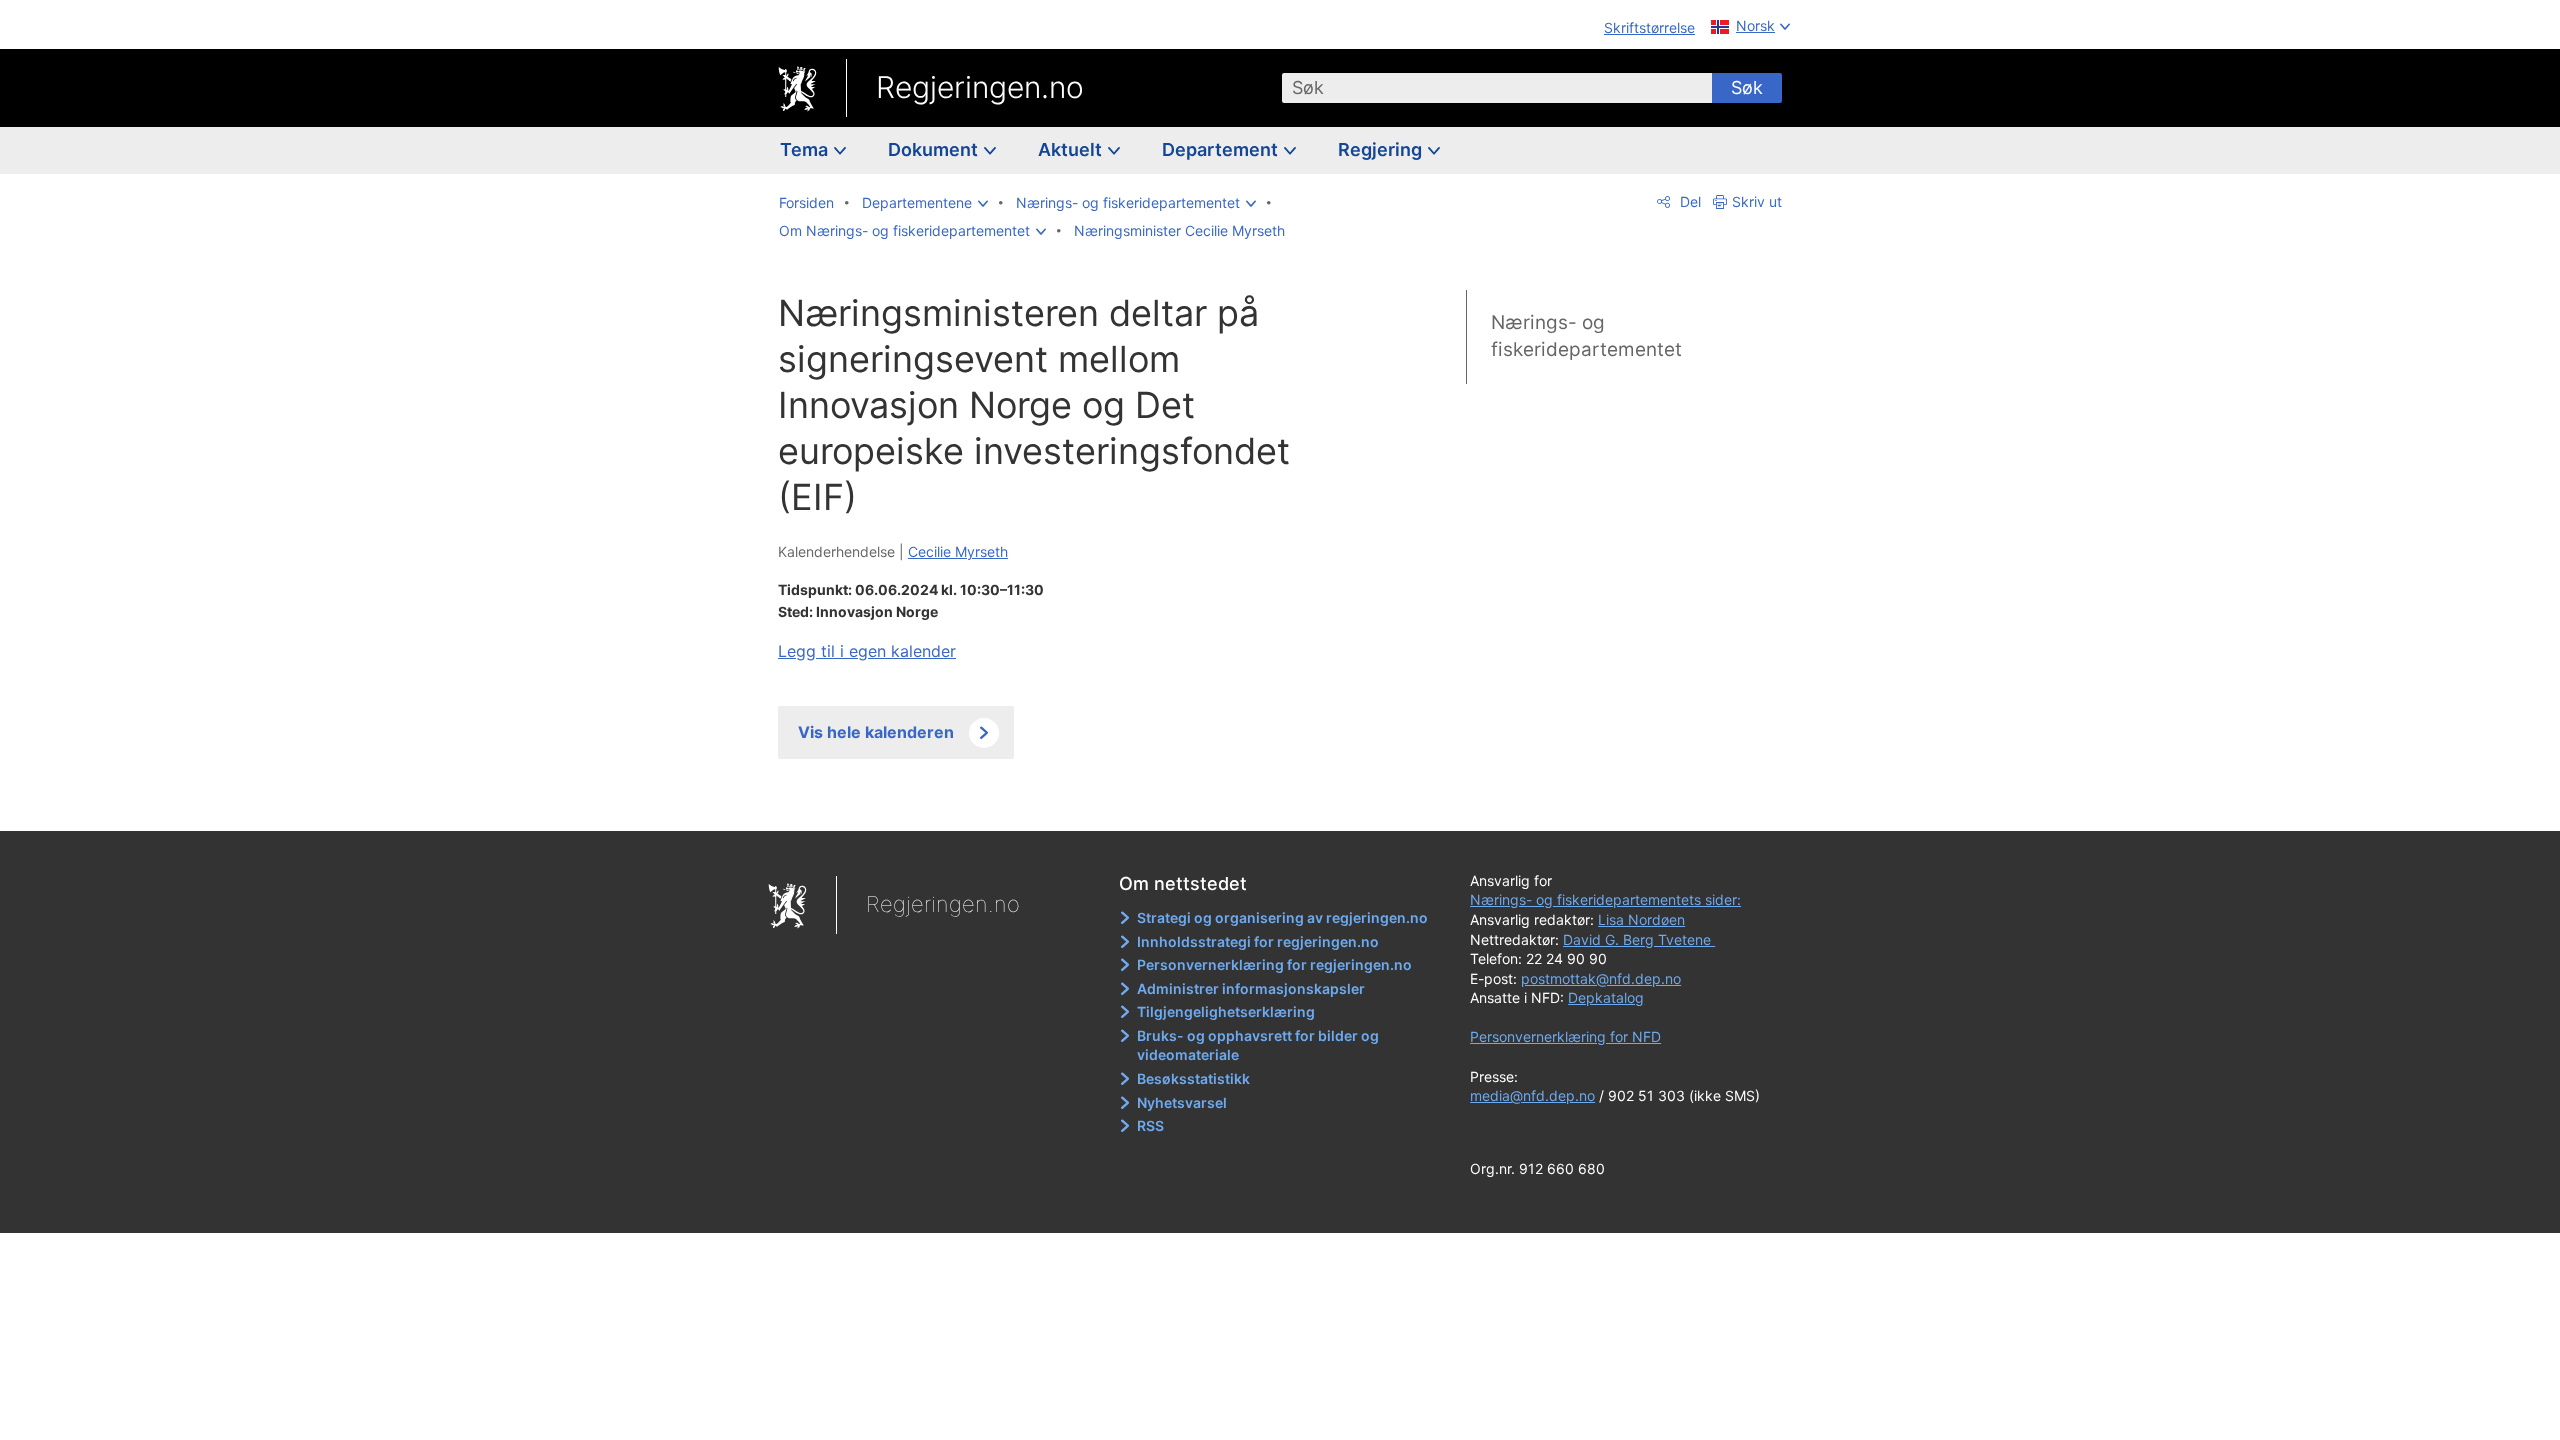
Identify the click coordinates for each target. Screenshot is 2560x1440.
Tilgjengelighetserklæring (1226, 1011)
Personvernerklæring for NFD (1565, 1036)
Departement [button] (1222, 149)
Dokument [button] (935, 149)
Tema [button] (806, 149)
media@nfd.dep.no (1532, 1095)
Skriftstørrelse (1649, 27)
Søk (1747, 87)
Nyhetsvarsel (1182, 1102)
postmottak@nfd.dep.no (1601, 978)
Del (1688, 201)
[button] (925, 203)
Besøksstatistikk (1193, 1078)
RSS (1150, 1125)
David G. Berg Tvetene (1639, 939)
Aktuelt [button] (1072, 149)
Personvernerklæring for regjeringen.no (1274, 964)
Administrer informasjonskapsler (1251, 988)
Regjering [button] (1382, 149)
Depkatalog (1606, 997)
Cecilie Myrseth (958, 551)
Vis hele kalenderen (876, 732)
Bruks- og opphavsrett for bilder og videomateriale (1258, 1045)
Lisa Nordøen (1641, 919)
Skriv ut (1757, 201)
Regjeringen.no (980, 87)
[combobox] (1497, 88)
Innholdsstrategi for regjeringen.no (1258, 941)
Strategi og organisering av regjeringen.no (1282, 917)
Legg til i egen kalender (867, 651)
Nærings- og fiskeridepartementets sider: (1605, 899)
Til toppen (1068, 801)
